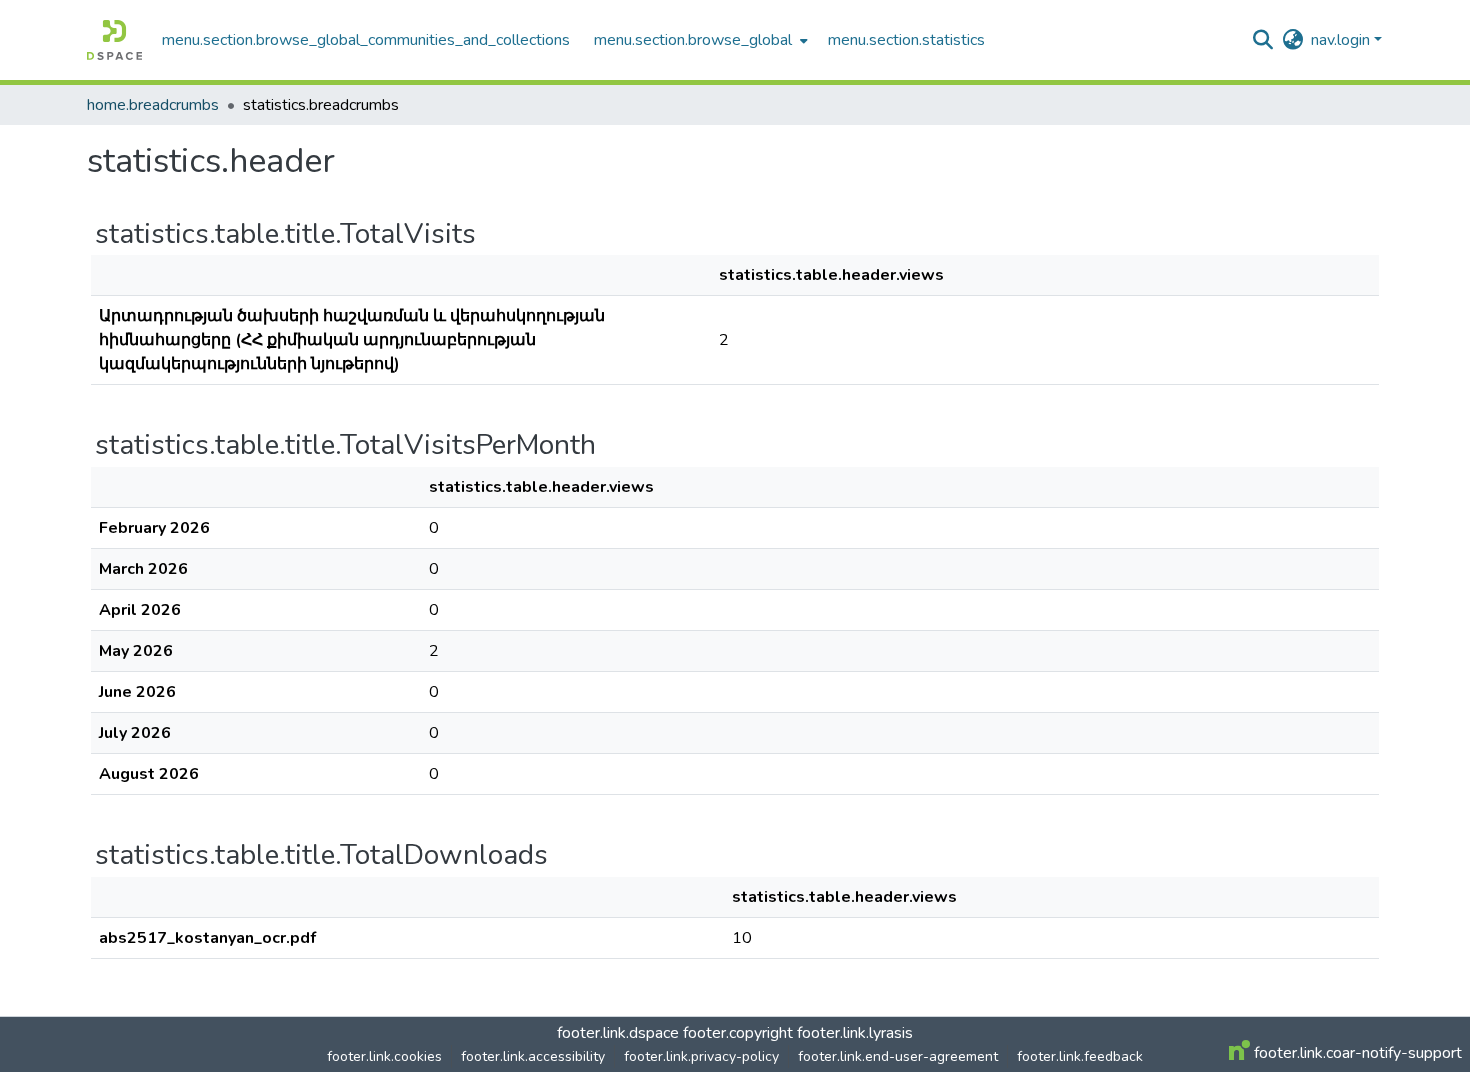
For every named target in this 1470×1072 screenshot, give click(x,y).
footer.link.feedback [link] (1080, 1056)
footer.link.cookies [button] (384, 1056)
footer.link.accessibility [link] (533, 1056)
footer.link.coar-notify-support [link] (1356, 1053)
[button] (114, 40)
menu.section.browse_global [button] (693, 40)
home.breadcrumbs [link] (153, 105)
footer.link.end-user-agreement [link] (898, 1056)
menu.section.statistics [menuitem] (906, 40)
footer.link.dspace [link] (618, 1033)
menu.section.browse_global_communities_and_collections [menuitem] (366, 40)
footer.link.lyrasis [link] (855, 1033)
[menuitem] (699, 40)
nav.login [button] (1342, 40)
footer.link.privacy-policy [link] (701, 1056)
